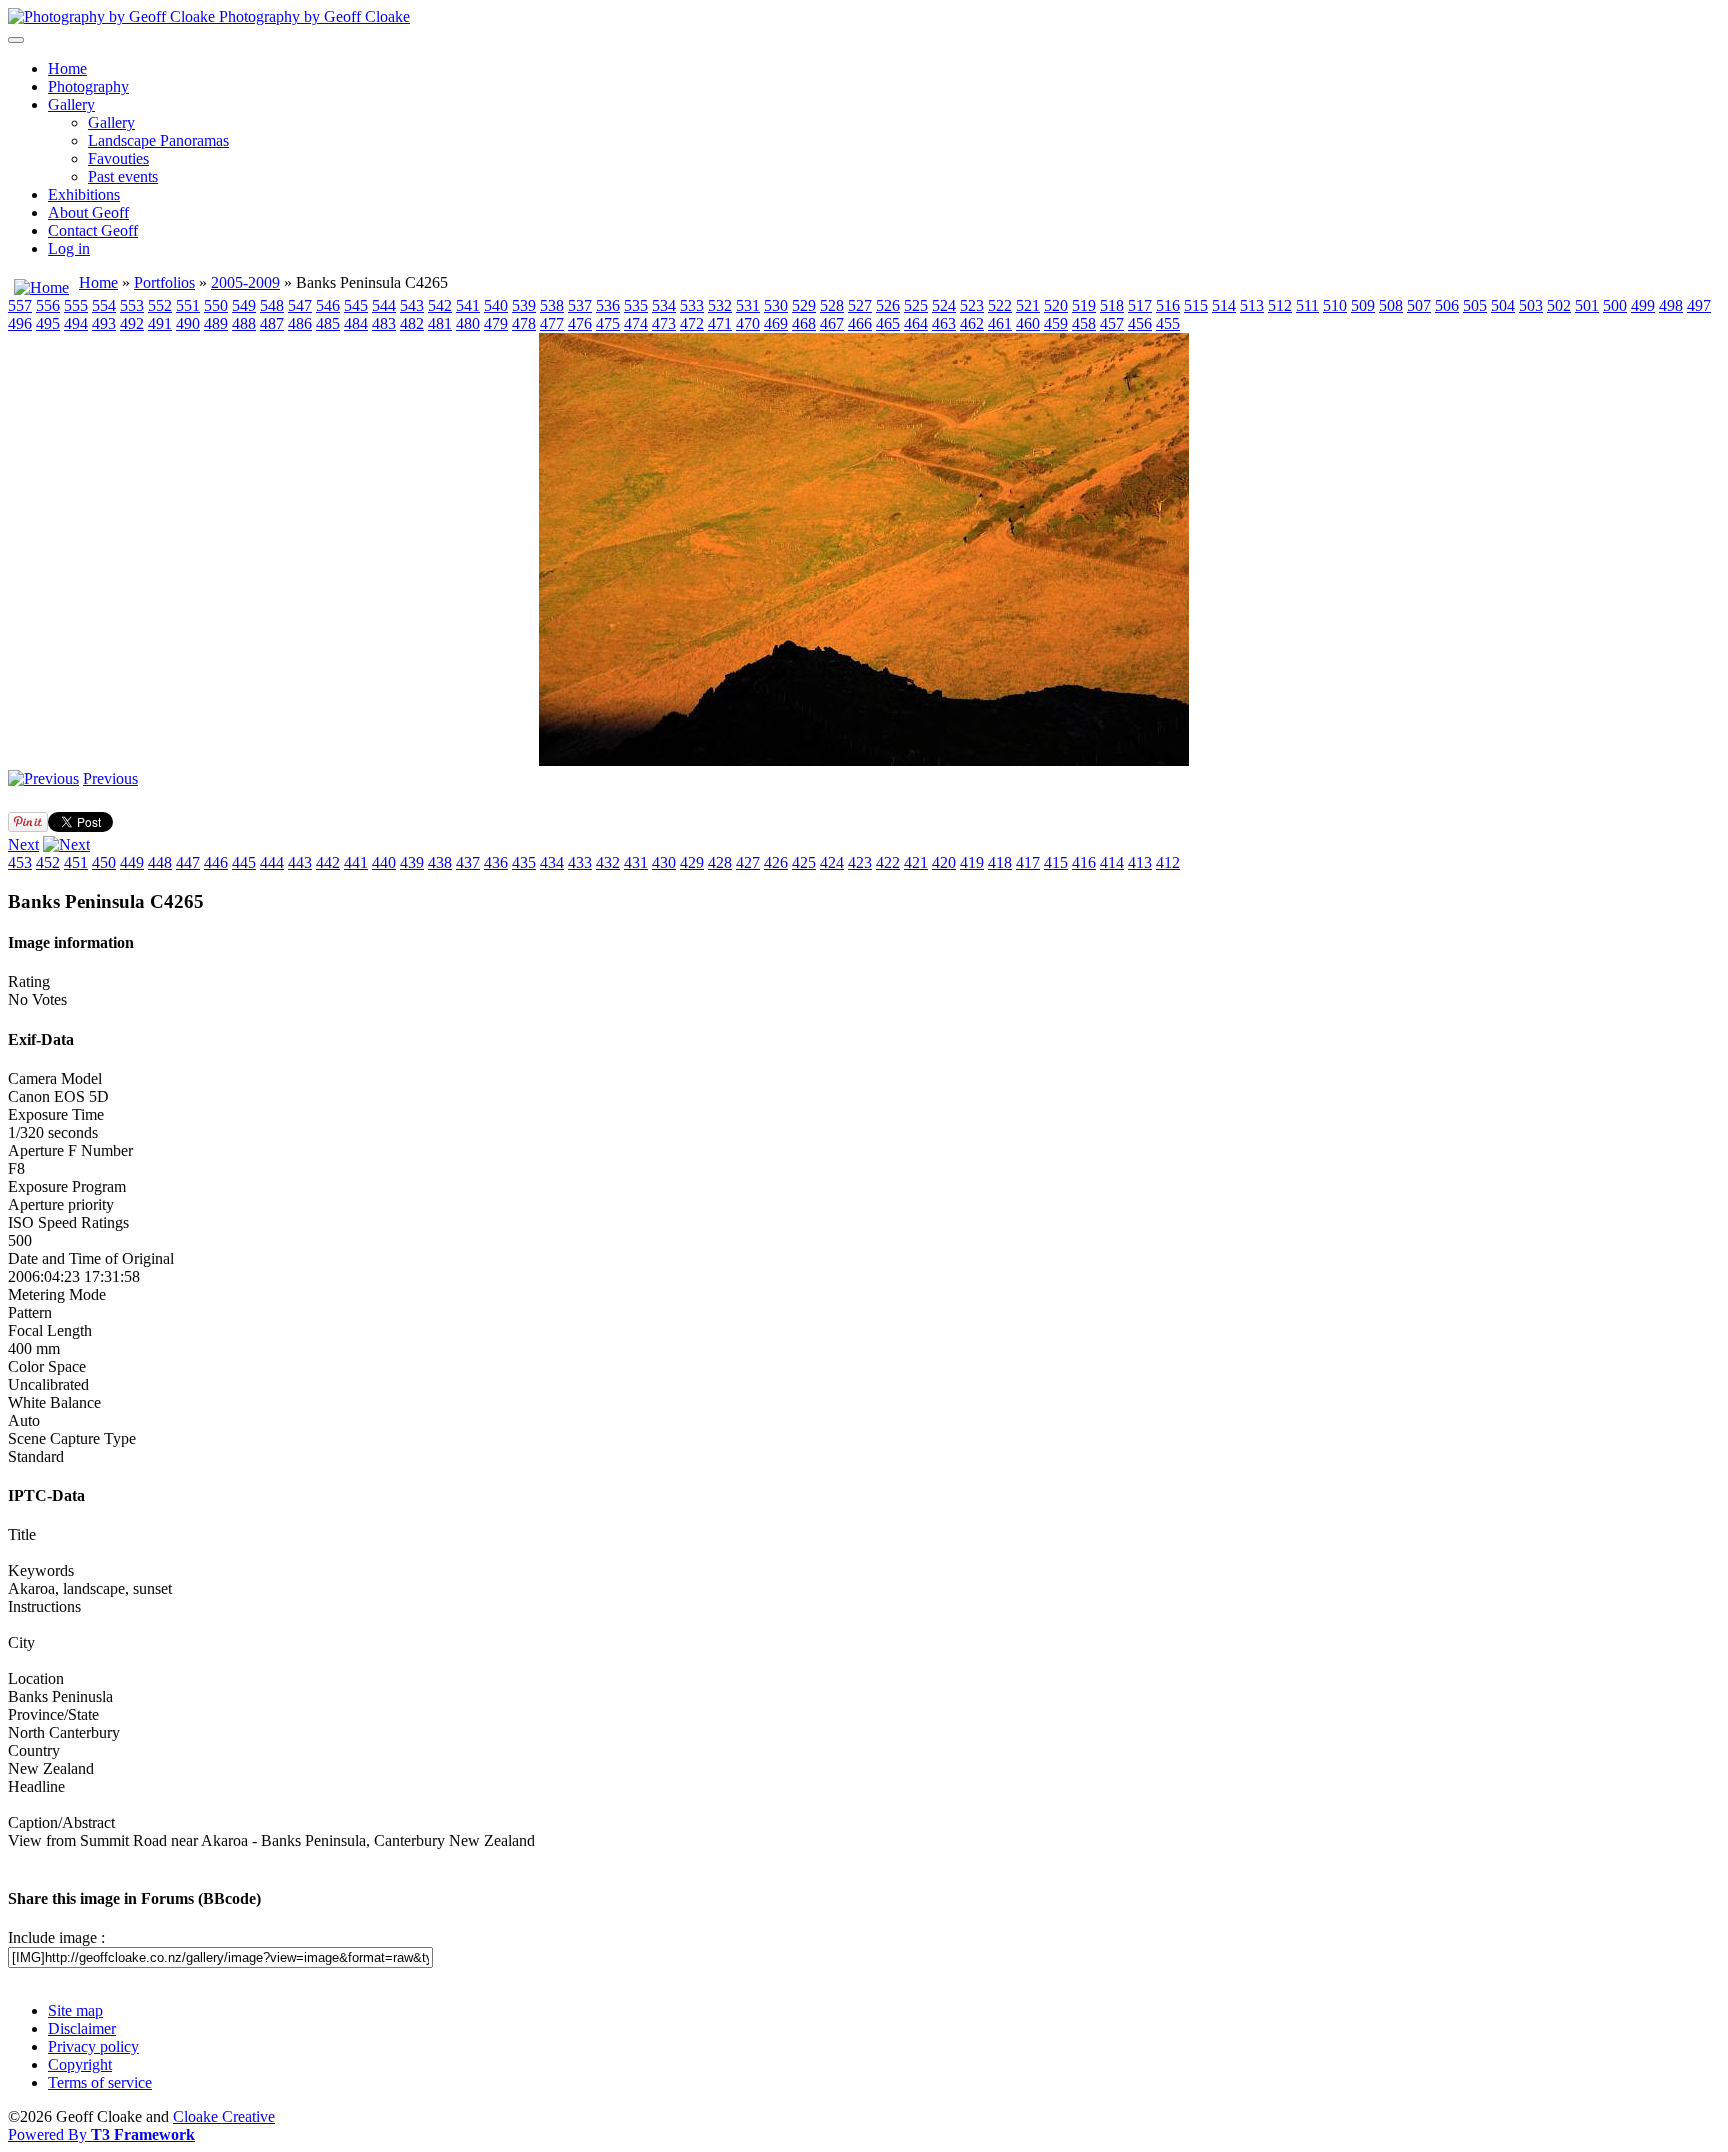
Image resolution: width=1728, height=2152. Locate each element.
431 (636, 862)
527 (860, 305)
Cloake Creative (224, 2116)
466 (860, 323)
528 (832, 305)
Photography (88, 86)
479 (496, 323)
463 (944, 323)
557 (20, 305)
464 (916, 323)
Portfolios (164, 282)
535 (636, 305)
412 (1168, 862)
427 (748, 862)
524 (944, 305)
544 (384, 305)
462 (972, 323)
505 (1475, 305)
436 (496, 862)
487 (272, 323)
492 (132, 323)
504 (1503, 305)
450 (104, 862)
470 (748, 323)
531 (748, 305)
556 (48, 305)
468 (804, 323)
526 (888, 305)
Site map (75, 2010)
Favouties (118, 158)
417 (1028, 862)
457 (1112, 323)
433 (580, 862)
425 (804, 862)
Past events (123, 176)
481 (440, 323)
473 (664, 323)
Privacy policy (93, 2046)
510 (1335, 305)
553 (132, 305)
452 (48, 862)
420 (944, 862)
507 (1419, 305)
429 (692, 862)
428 (720, 862)
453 (20, 862)
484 (356, 323)
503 (1531, 305)
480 (468, 323)
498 (1671, 305)
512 (1280, 305)
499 (1643, 305)
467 (832, 323)
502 (1559, 305)
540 (496, 305)
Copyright (80, 2064)
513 (1252, 305)
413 (1140, 862)
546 (328, 305)
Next (23, 844)
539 (524, 305)
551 (188, 305)
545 (356, 305)
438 (440, 862)
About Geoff (88, 212)
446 (216, 862)
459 (1056, 323)
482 (412, 323)
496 (20, 323)
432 (608, 862)
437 (468, 862)
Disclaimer (82, 2028)
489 (216, 323)
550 (216, 305)
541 (468, 305)
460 (1028, 323)
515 (1196, 305)
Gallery (71, 104)
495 (48, 323)
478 (524, 323)
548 (272, 305)
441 (356, 862)
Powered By (101, 2134)
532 (720, 305)
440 (384, 862)
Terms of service (100, 2082)
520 (1056, 305)
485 (328, 323)
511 (1307, 305)
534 (664, 305)
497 (1699, 305)
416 (1084, 862)
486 (300, 323)
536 (608, 305)
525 (916, 305)
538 (552, 305)
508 (1391, 305)
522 (1000, 305)
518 (1112, 305)
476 (580, 323)
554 (104, 305)
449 (132, 862)
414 (1112, 862)
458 (1084, 323)
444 (272, 862)
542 (440, 305)
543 (412, 305)
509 (1363, 305)
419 (972, 862)
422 (888, 862)
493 (104, 323)
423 (860, 862)
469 (776, 323)
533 (692, 305)
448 (160, 862)
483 (384, 323)
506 (1447, 305)
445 (244, 862)
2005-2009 (245, 282)
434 (552, 862)
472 (692, 323)
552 (160, 305)
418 (1000, 862)
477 (552, 323)
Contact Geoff (93, 230)
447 (188, 862)
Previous (110, 778)
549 (244, 305)
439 (412, 862)
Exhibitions (84, 194)
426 (776, 862)
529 (804, 305)
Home (67, 68)
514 (1224, 305)
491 (160, 323)
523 (972, 305)
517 (1140, 305)
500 (1615, 305)
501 (1587, 305)
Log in (69, 248)
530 (776, 305)
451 (76, 862)
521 (1028, 305)
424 (832, 862)
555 (76, 305)
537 (580, 305)
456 (1140, 323)
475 (608, 323)
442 (328, 862)
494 (76, 323)
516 (1168, 305)
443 (300, 862)
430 (664, 862)
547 (300, 305)
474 (636, 323)
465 (888, 323)
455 (1168, 323)
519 (1084, 305)
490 (188, 323)
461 (1000, 323)
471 (720, 323)
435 (524, 862)
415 (1056, 862)
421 (916, 862)
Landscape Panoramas (158, 140)
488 (244, 323)
